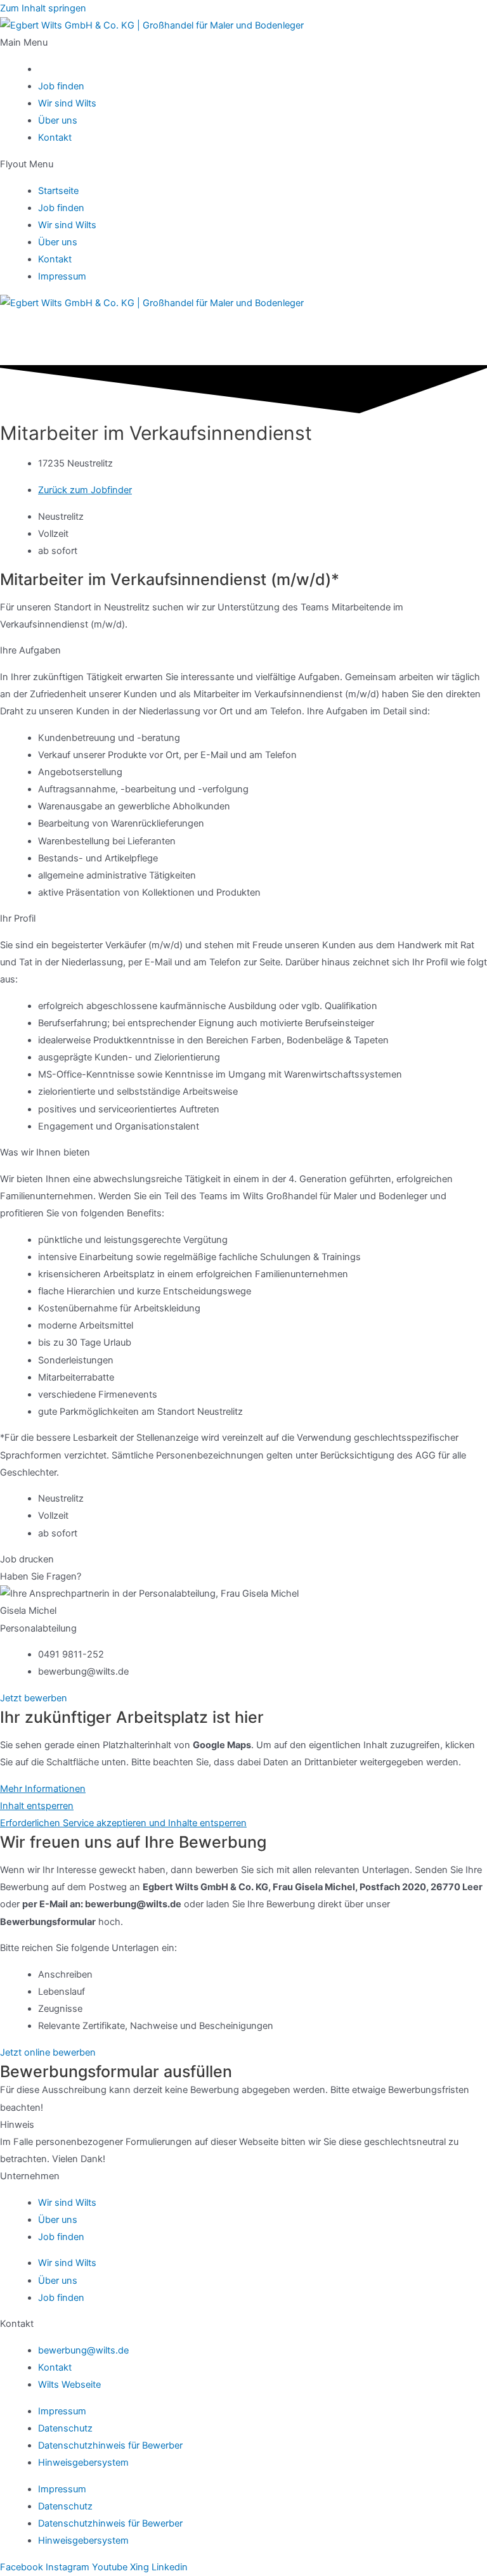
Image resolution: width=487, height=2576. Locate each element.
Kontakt (55, 138)
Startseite (58, 191)
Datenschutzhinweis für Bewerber (110, 2445)
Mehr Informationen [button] (43, 1789)
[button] (243, 43)
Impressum (62, 276)
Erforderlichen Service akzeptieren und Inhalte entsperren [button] (123, 1823)
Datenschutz (65, 2428)
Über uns (58, 120)
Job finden (61, 86)
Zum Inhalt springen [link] (43, 8)
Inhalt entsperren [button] (37, 1806)
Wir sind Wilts (67, 103)
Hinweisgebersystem (83, 2463)
